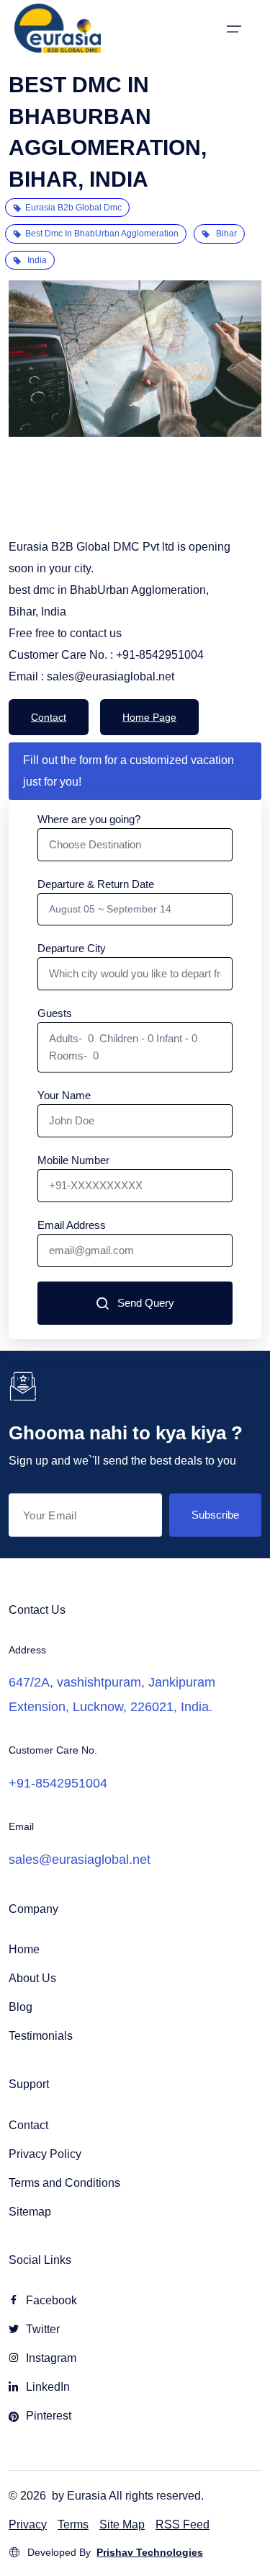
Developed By (115, 2552)
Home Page (149, 717)
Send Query (146, 1303)
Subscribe (215, 1515)
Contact (49, 717)
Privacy (28, 2524)
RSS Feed (183, 2524)
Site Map (122, 2524)
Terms (73, 2524)
